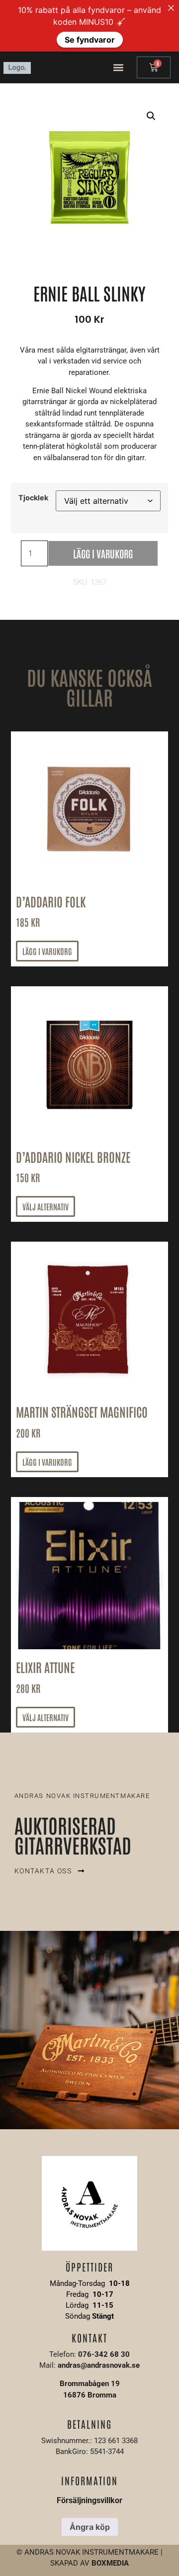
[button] (119, 68)
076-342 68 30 (104, 2354)
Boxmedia (110, 2563)
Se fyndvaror (90, 40)
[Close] (171, 8)
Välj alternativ (45, 1206)
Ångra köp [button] (90, 2527)
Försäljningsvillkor (89, 2500)
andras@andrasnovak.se (99, 2365)
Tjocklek (33, 498)
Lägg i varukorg (103, 553)
